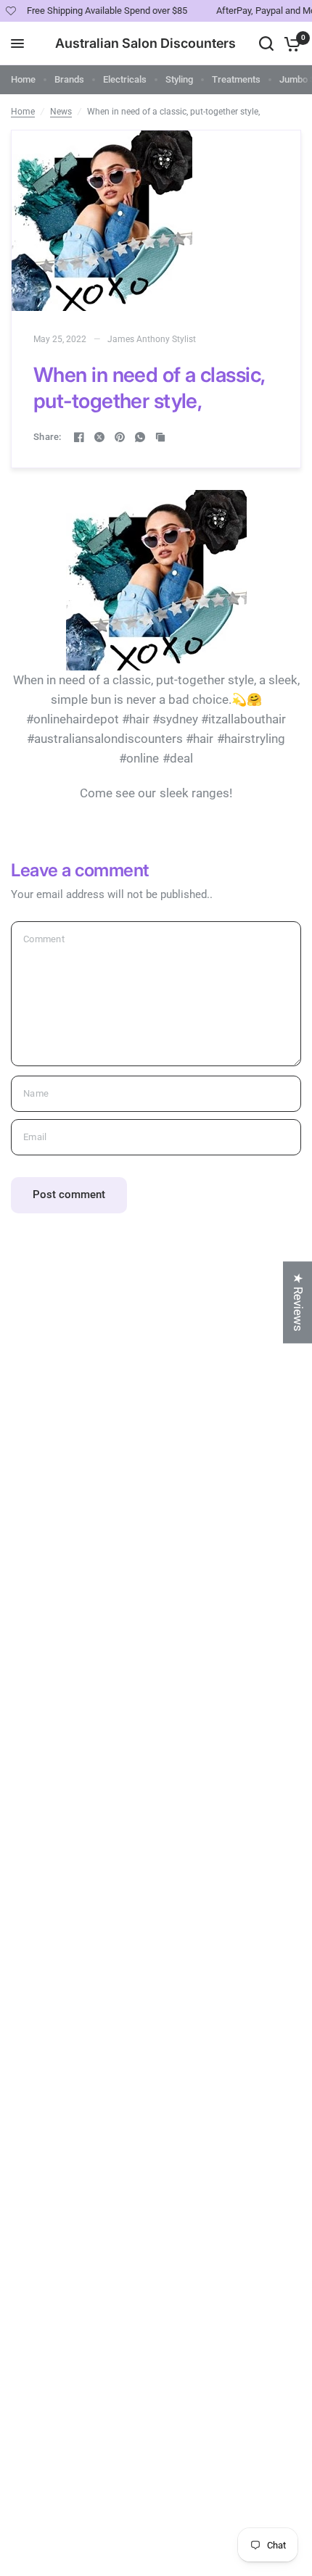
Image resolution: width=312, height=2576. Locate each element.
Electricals (125, 79)
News (61, 112)
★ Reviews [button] (298, 1302)
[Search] (266, 43)
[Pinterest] (120, 437)
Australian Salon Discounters (145, 43)
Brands (69, 79)
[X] (99, 437)
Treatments (236, 79)
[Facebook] (79, 437)
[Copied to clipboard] (160, 437)
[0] (290, 43)
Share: (48, 437)
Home (23, 79)
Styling (179, 79)
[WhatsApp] (140, 437)
